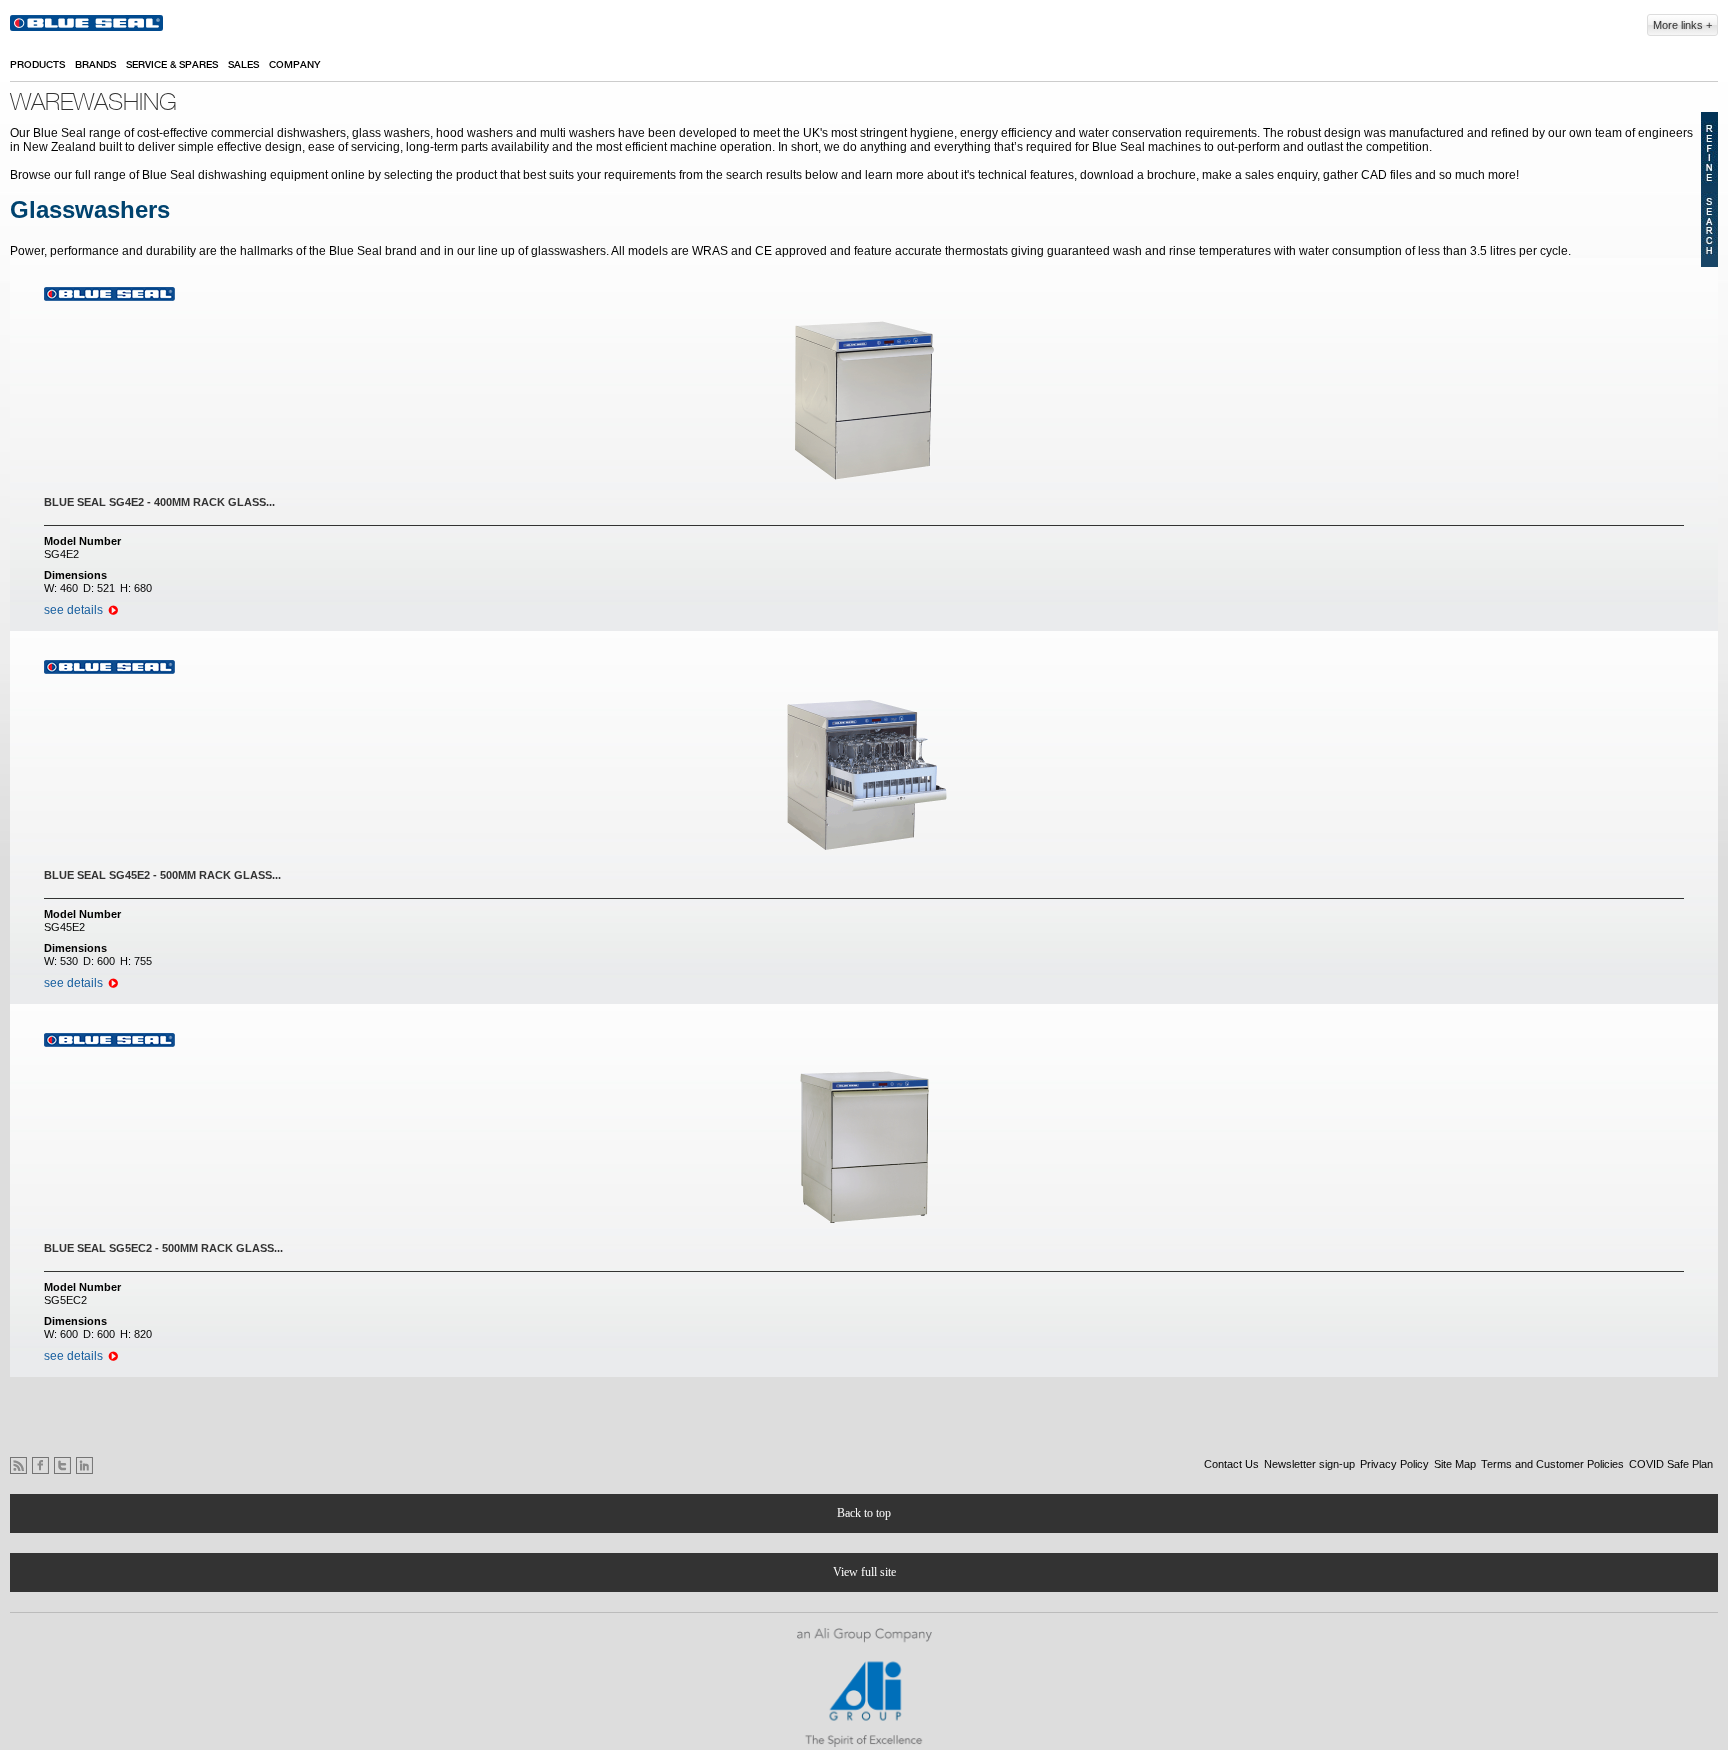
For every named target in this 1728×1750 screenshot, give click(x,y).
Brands (95, 65)
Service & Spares (172, 65)
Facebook (40, 1465)
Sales (243, 65)
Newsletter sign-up (1309, 1464)
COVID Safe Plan (1671, 1464)
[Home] (87, 26)
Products (37, 65)
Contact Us (1231, 1464)
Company (294, 65)
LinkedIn (84, 1465)
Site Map (1455, 1464)
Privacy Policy (1394, 1464)
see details (73, 610)
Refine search (1709, 189)
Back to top (864, 1513)
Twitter (62, 1465)
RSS (18, 1465)
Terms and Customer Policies (1552, 1464)
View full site (864, 1572)
